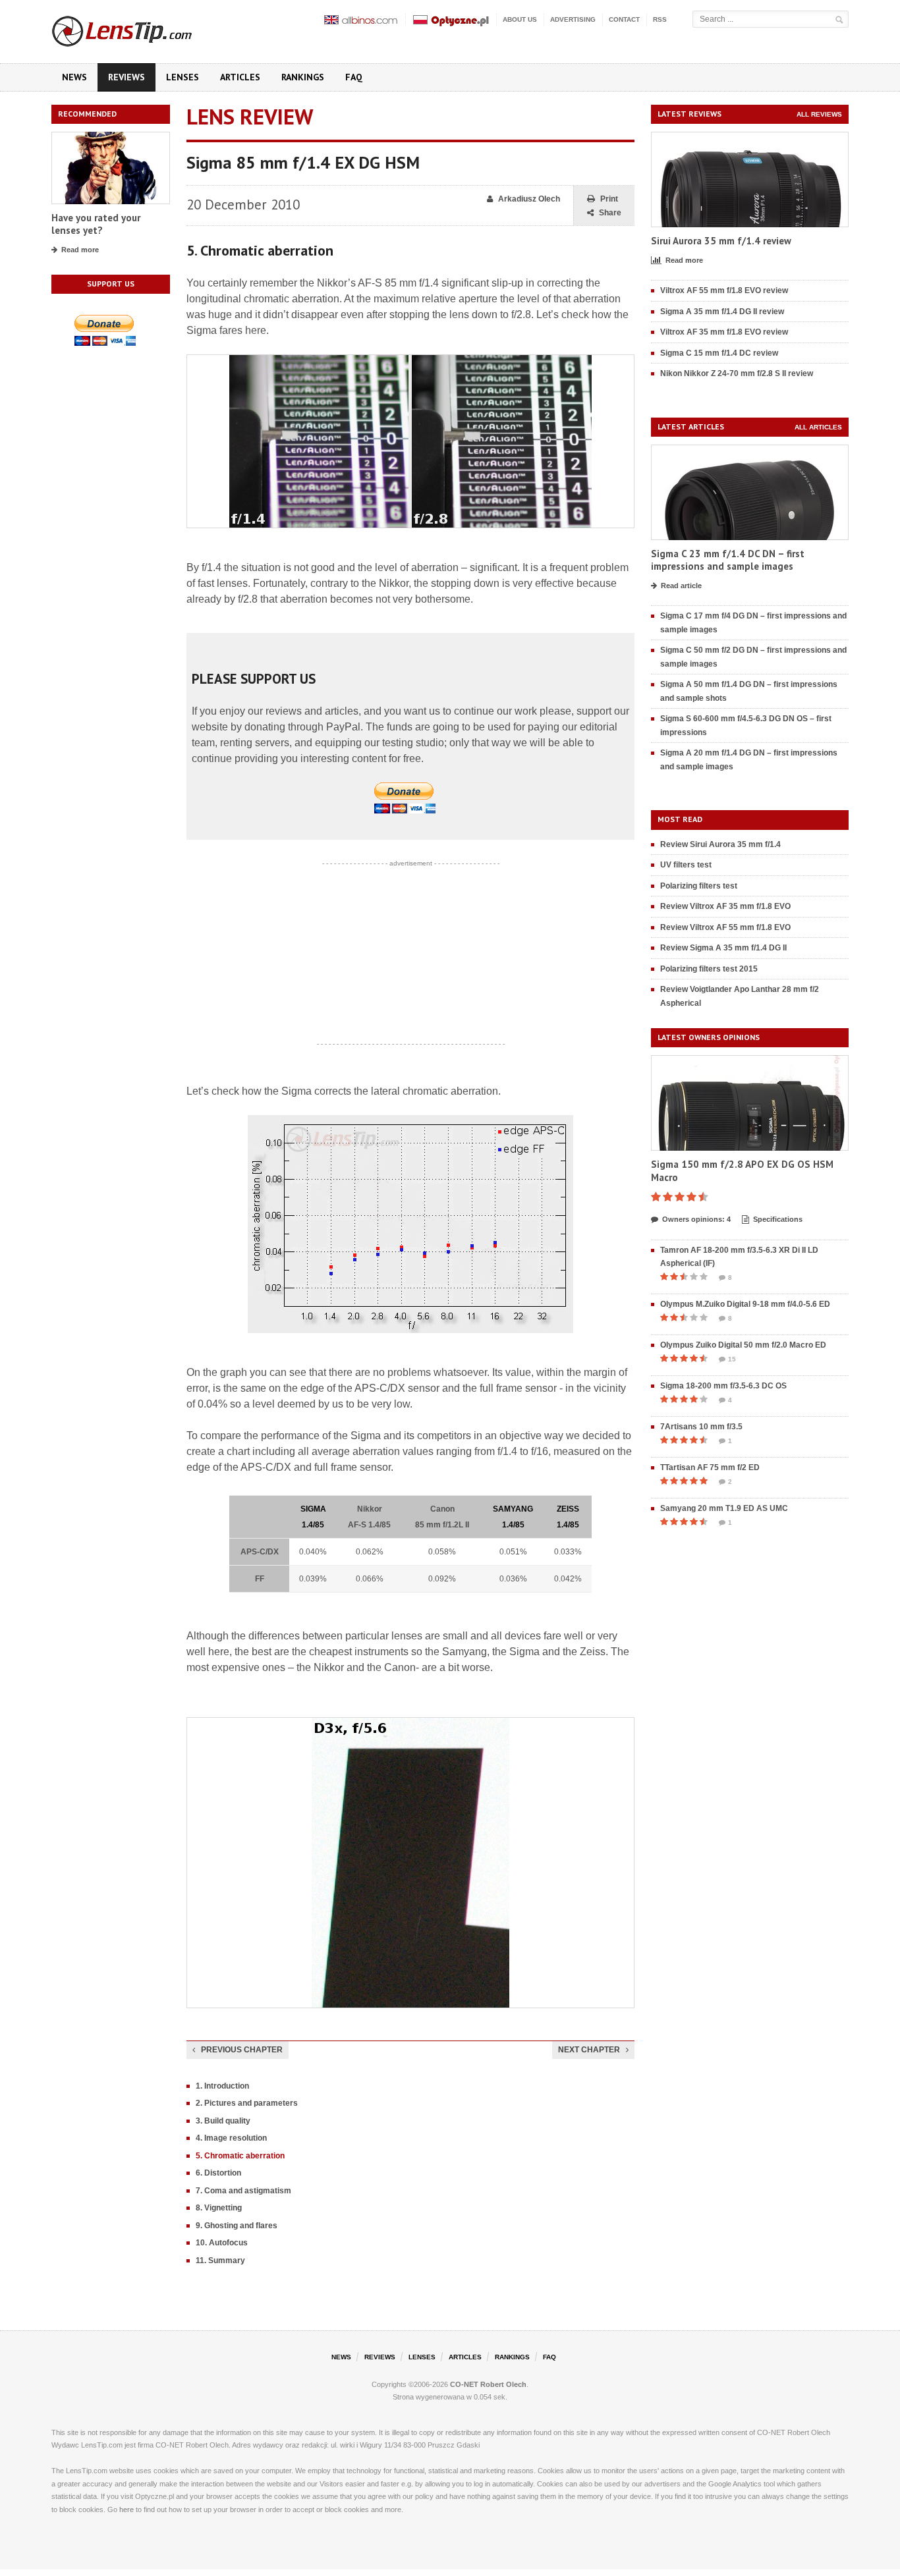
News (74, 77)
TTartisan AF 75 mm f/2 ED (710, 1467)
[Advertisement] (410, 954)
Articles (240, 77)
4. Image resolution (231, 2138)
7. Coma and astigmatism (243, 2191)
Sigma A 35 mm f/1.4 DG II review (722, 312)
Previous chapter (242, 2050)
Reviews (127, 77)
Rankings (303, 77)
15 (732, 1359)
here (127, 2509)
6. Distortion (218, 2173)
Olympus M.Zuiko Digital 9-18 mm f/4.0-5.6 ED (745, 1304)
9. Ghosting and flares (237, 2226)
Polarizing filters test (699, 886)
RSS (660, 19)
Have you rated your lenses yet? (96, 224)
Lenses (183, 77)
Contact (624, 19)
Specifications (778, 1219)
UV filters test (686, 865)
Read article (681, 586)
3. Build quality (223, 2121)
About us (520, 19)
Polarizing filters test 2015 (709, 969)
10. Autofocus (222, 2243)
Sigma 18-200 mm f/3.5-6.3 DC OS (723, 1386)
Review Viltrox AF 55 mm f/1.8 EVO (725, 927)
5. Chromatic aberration (240, 2156)
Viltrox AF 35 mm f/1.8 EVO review (724, 332)
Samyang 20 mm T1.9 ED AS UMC (724, 1508)
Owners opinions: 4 (696, 1219)
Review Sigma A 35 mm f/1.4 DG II (723, 948)
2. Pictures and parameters (247, 2103)
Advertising (573, 19)
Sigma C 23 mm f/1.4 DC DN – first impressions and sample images (728, 560)
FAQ (354, 77)
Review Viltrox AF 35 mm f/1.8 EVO (725, 906)
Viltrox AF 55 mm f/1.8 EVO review (724, 290)
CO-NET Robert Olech (488, 2384)
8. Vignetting (219, 2208)
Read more (80, 250)
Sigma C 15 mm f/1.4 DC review (719, 353)
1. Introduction (222, 2086)
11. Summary (220, 2261)
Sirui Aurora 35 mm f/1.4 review (721, 241)
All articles (818, 427)
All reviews (819, 114)
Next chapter (589, 2050)
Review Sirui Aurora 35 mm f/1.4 (720, 844)
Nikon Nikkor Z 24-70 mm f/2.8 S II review (737, 373)
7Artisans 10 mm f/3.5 (701, 1427)
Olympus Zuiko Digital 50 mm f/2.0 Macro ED (743, 1345)
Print (609, 199)
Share (610, 213)
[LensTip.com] (139, 28)
